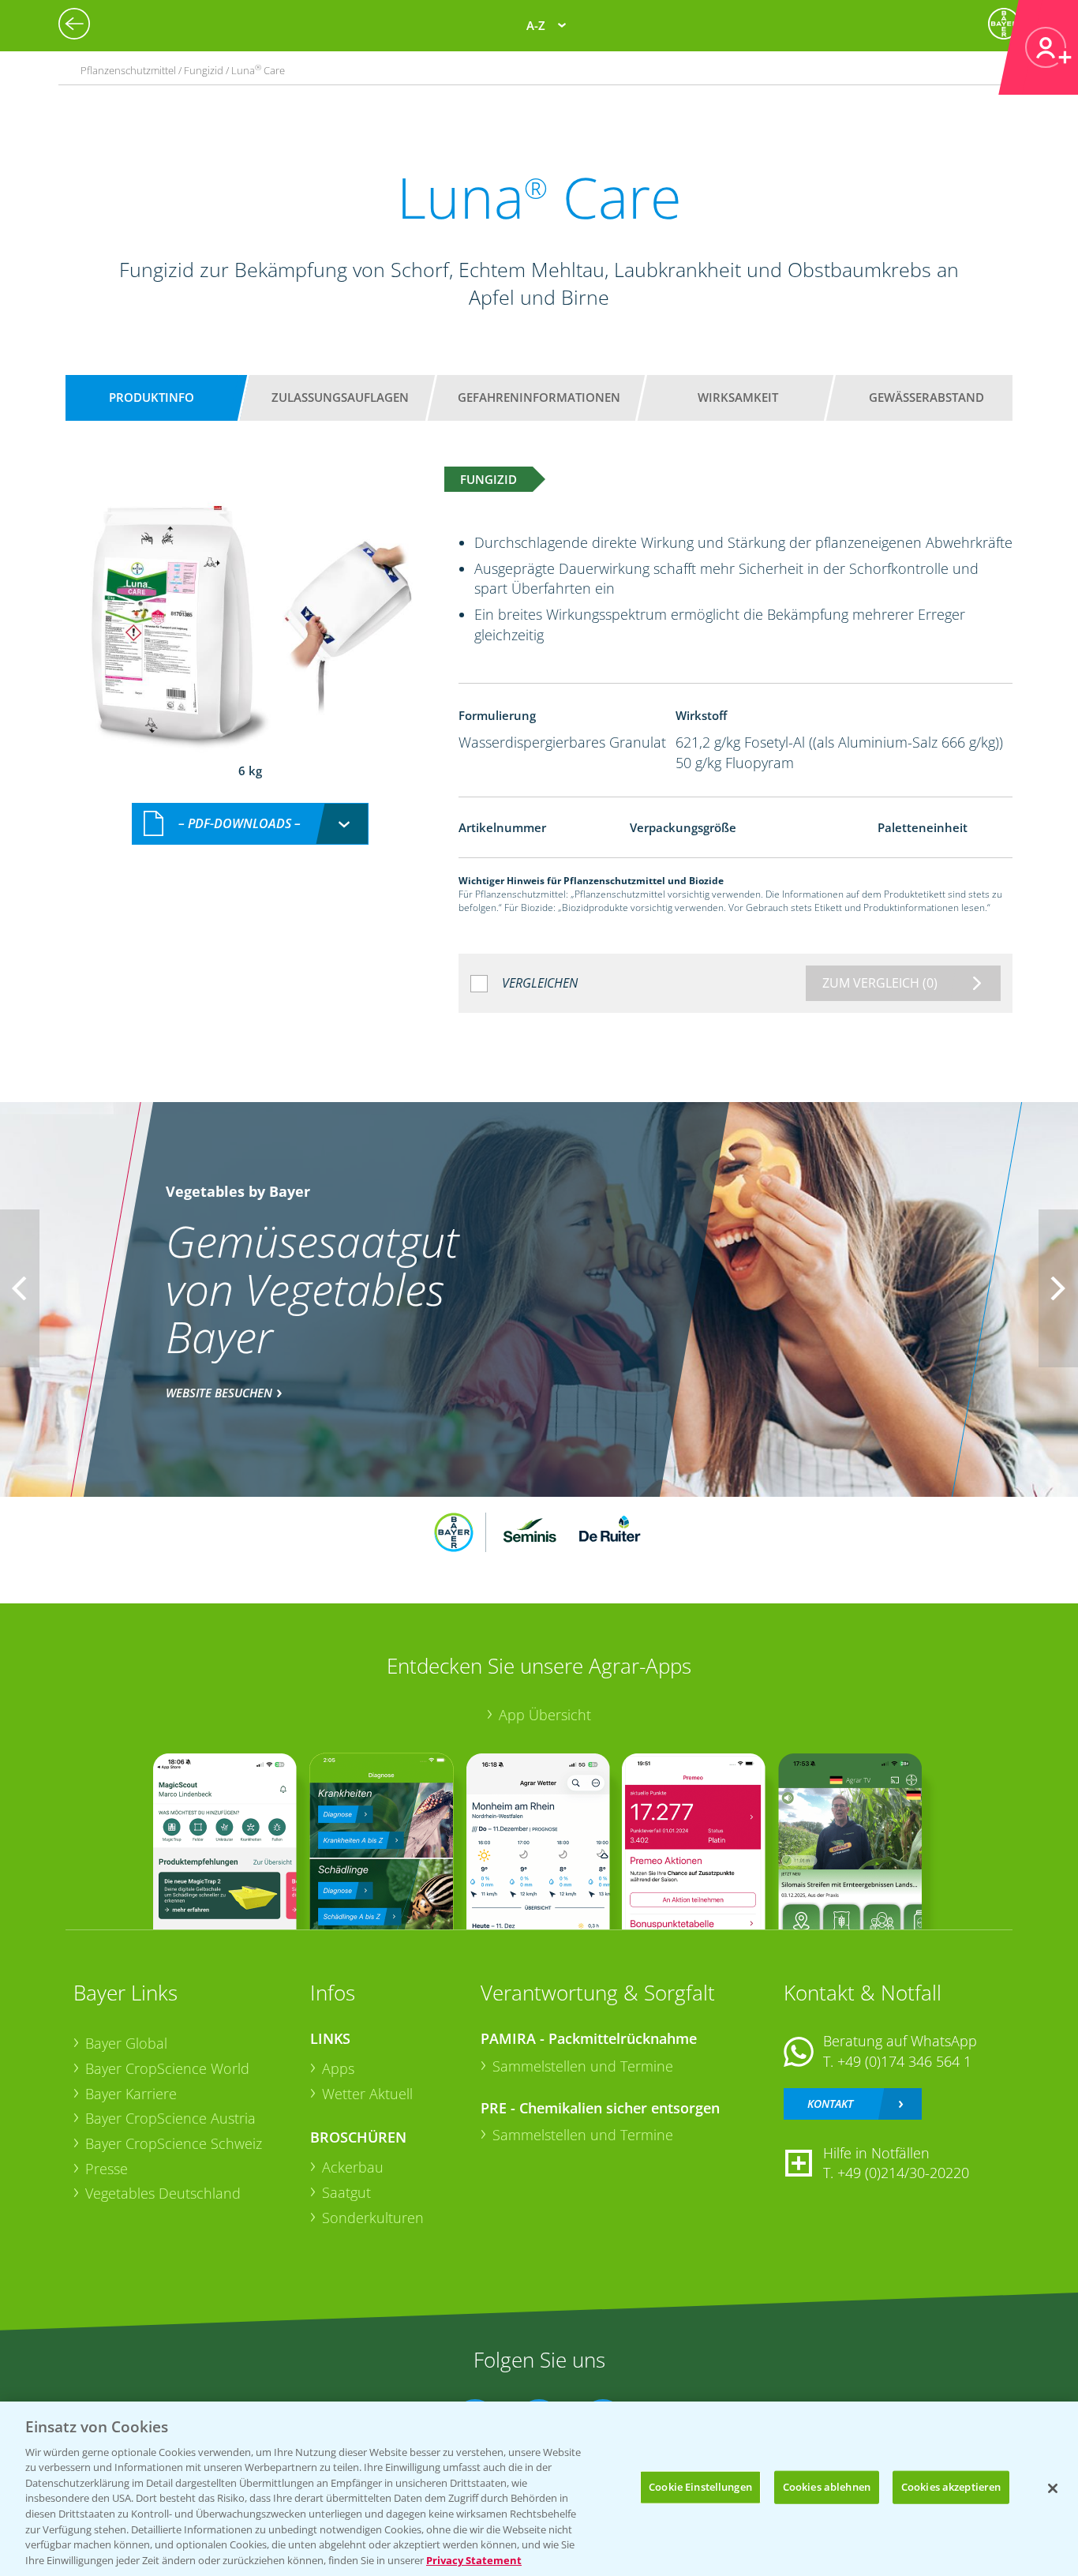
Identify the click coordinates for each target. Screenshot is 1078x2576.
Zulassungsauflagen (340, 397)
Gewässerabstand (926, 397)
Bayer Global (126, 2043)
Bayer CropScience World (167, 2068)
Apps (338, 2068)
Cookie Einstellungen (700, 2487)
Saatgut (346, 2192)
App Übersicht (545, 1715)
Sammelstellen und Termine (583, 2066)
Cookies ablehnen (827, 2487)
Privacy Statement (474, 2559)
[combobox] (250, 824)
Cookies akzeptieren (951, 2487)
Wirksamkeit (738, 397)
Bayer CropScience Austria (170, 2118)
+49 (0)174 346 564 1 (904, 2061)
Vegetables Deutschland (163, 2193)
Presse (107, 2169)
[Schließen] (1053, 2488)
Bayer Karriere (131, 2094)
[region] (539, 2489)
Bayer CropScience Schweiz (174, 2143)
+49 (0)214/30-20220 (903, 2173)
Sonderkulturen (373, 2218)
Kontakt (830, 2104)
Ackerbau (353, 2167)
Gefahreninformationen (539, 397)
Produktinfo (152, 397)
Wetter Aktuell (367, 2094)
